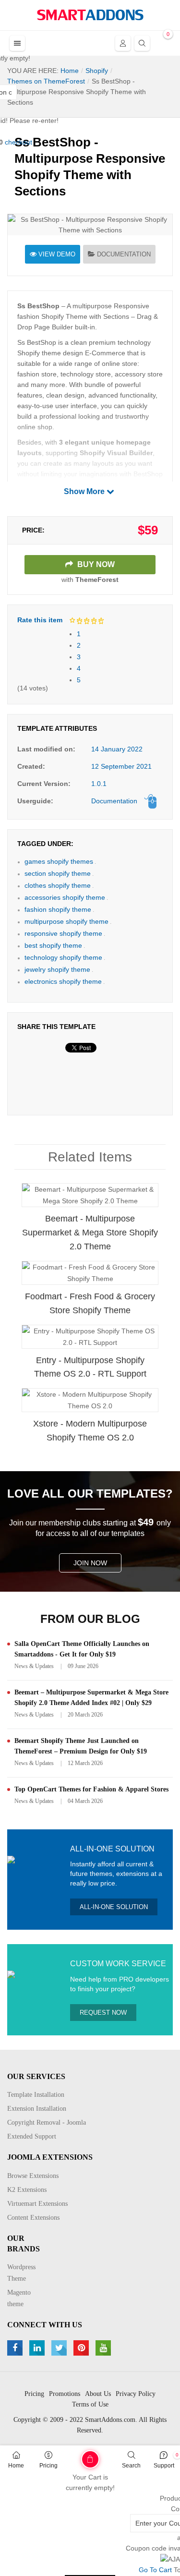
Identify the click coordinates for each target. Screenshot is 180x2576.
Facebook (16, 2348)
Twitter (60, 2348)
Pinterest (82, 2348)
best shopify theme (53, 945)
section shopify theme (58, 873)
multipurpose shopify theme (66, 921)
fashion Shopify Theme (52, 316)
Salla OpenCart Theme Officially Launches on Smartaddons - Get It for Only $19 (82, 1649)
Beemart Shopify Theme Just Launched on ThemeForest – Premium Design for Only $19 (81, 1746)
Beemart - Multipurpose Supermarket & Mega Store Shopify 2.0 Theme (90, 1233)
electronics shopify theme (63, 981)
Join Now (90, 1563)
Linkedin (38, 2348)
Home (16, 2466)
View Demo (57, 254)
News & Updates (34, 1666)
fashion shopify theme (58, 909)
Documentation (124, 254)
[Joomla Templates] (90, 15)
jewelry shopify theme (57, 969)
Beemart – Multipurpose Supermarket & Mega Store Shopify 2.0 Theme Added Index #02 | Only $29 (91, 1698)
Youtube (104, 2348)
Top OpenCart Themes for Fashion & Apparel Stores (91, 1789)
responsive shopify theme (63, 933)
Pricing (48, 2466)
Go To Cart (74, 2456)
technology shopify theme (63, 957)
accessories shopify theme (65, 897)
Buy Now (95, 564)
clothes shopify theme (58, 885)
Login (123, 43)
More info (128, 1204)
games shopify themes (59, 861)
